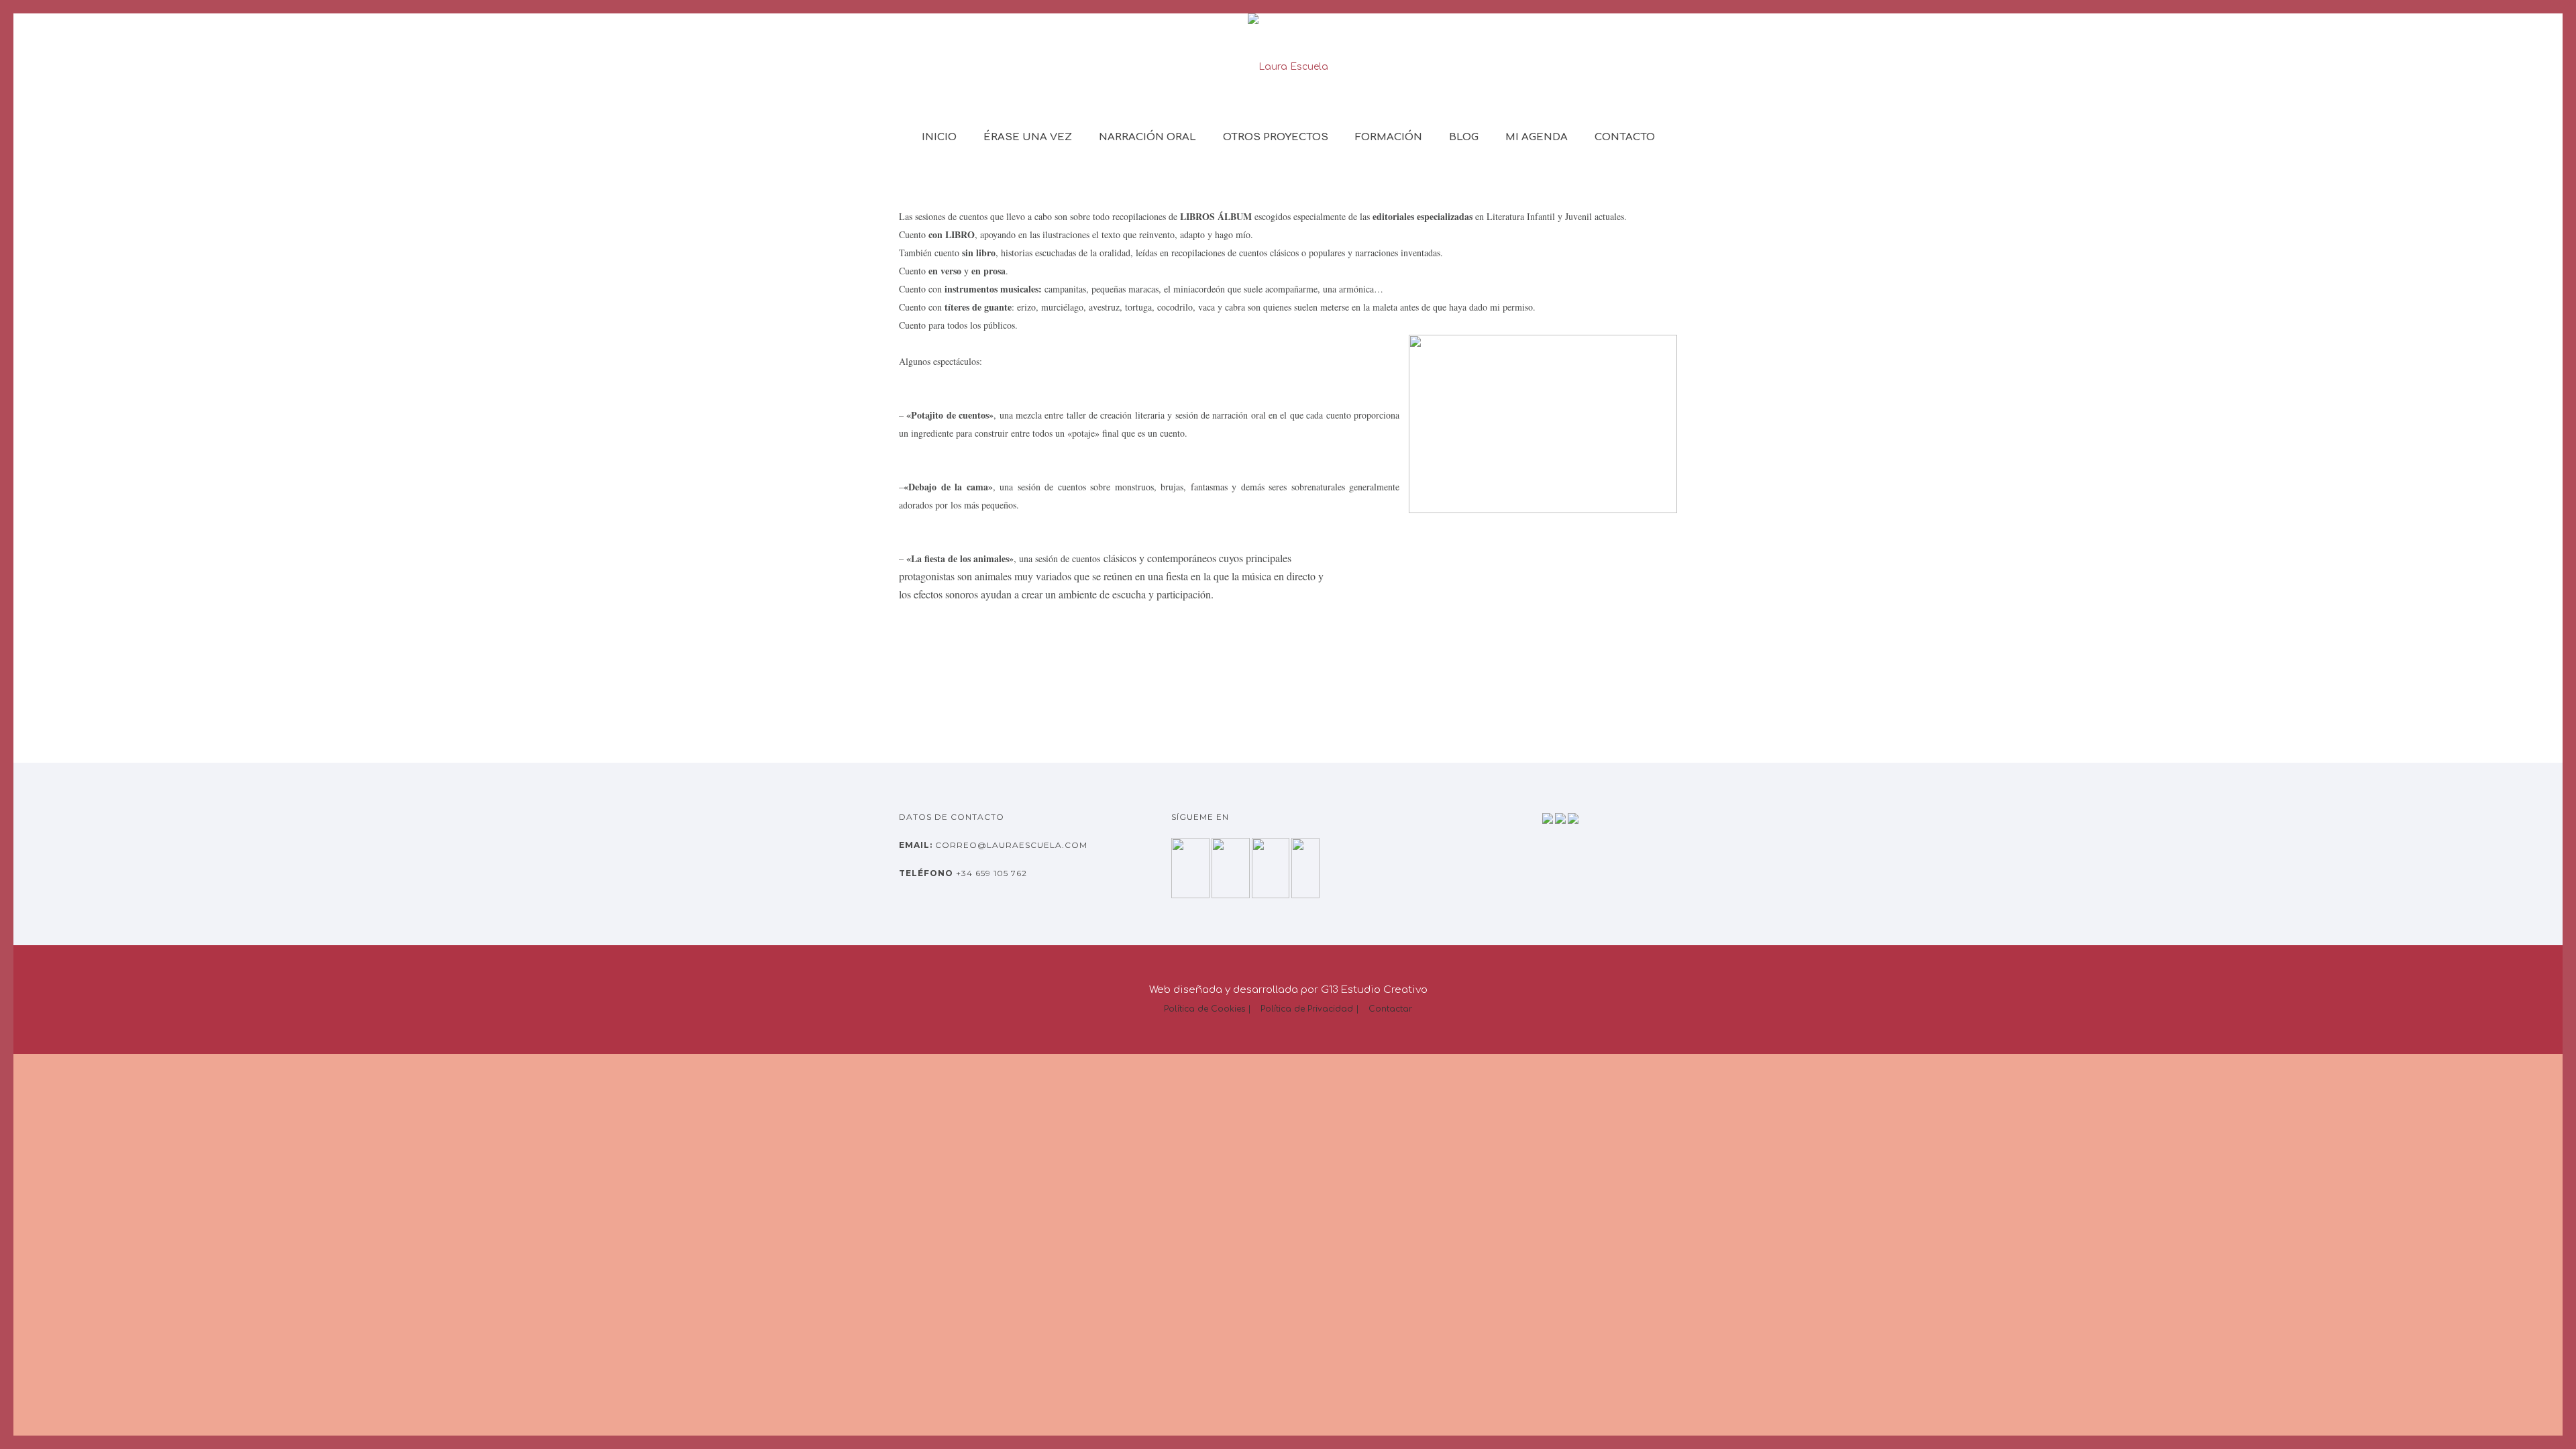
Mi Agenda (1537, 137)
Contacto (1625, 137)
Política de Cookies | (1207, 1009)
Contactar (1390, 1009)
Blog (1464, 137)
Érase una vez (1028, 137)
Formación (1389, 137)
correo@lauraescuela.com (1010, 845)
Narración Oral (1147, 137)
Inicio (939, 137)
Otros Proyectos (1276, 137)
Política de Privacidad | (1310, 1009)
